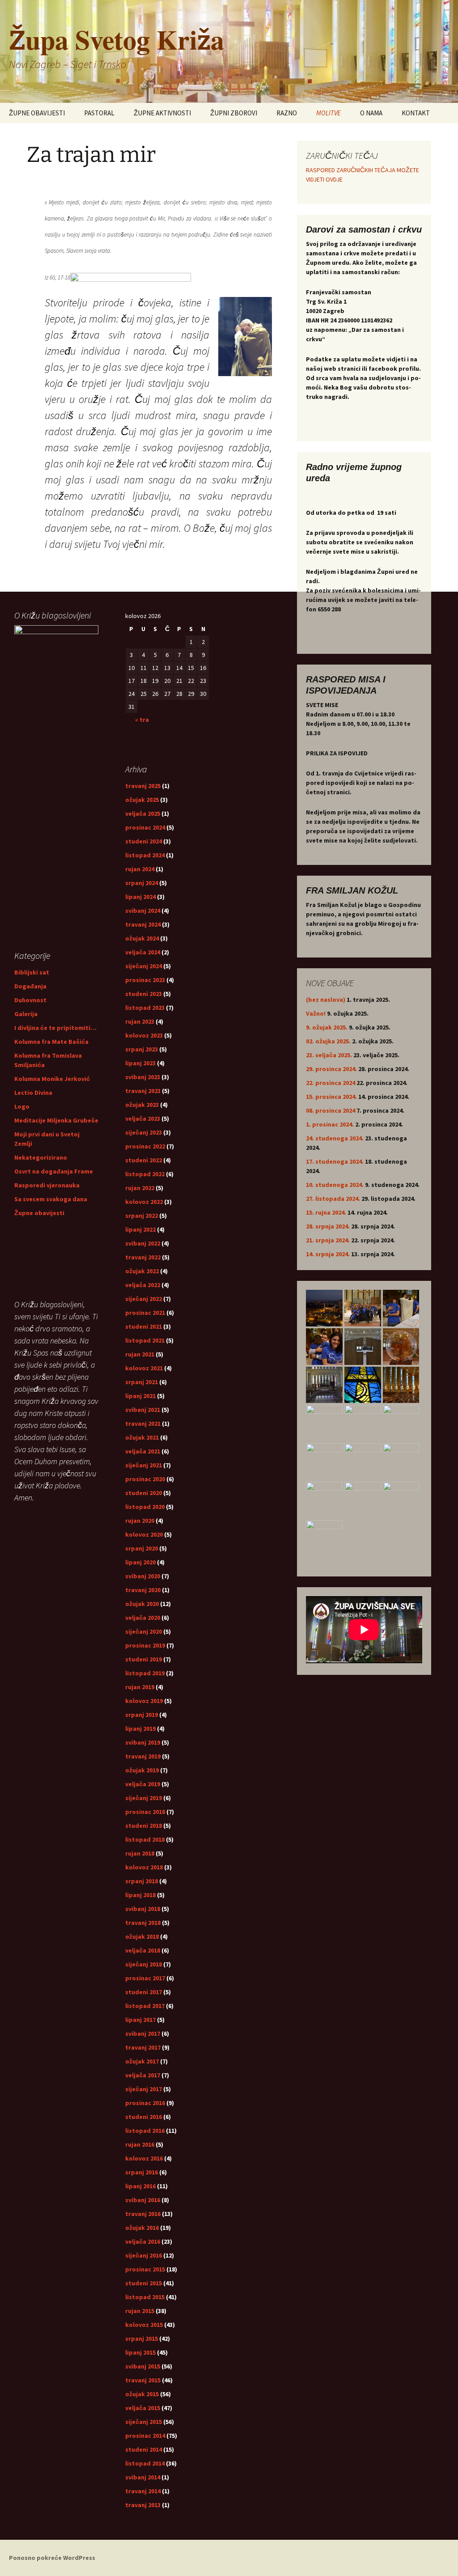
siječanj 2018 (144, 1964)
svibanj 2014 (143, 2477)
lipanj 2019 (140, 1729)
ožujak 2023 (142, 1105)
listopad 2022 (145, 1174)
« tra (142, 720)
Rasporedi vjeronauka (47, 1185)
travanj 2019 (143, 1756)
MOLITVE (329, 113)
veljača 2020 (143, 1618)
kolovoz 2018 (144, 1867)
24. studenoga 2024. (335, 1138)
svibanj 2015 (143, 2366)
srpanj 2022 (142, 1216)
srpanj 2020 (142, 1548)
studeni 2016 (144, 2117)
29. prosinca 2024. (331, 1069)
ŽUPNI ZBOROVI (234, 113)
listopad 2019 (145, 1673)
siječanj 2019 (144, 1798)
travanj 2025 (143, 786)
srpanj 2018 (142, 1881)
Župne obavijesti (39, 1213)
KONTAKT (416, 113)
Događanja (30, 986)
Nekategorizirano (41, 1157)
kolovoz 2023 (144, 1035)
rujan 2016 (140, 2144)
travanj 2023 (143, 1091)
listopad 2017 (145, 2006)
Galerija (26, 1014)
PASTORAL (99, 113)
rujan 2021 (140, 1354)
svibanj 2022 (143, 1243)
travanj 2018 (143, 1923)
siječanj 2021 (144, 1465)
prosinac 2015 (145, 2269)
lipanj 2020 (140, 1562)
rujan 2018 (140, 1853)
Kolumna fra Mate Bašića (51, 1042)
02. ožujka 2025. (328, 1041)
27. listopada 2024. (333, 1199)
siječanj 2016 (144, 2255)
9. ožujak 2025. (327, 1027)
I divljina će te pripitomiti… (55, 1028)
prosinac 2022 (145, 1146)
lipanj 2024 (140, 897)
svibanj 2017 (143, 2034)
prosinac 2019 (145, 1645)
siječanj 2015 (144, 2422)
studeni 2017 (144, 1992)
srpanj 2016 (142, 2172)
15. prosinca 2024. (331, 1097)
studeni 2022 (144, 1160)
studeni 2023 (144, 994)
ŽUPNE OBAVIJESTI (37, 113)
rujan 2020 (140, 1521)
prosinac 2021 (145, 1313)
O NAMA (371, 113)
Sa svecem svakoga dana (51, 1199)
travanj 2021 (143, 1424)
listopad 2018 (145, 1839)
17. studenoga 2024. (335, 1161)
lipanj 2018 (140, 1895)
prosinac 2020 (145, 1479)
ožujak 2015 (142, 2394)
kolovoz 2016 (144, 2158)
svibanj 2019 (143, 1742)
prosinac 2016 (145, 2103)
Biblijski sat (32, 972)
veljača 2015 (143, 2408)
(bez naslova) (326, 1000)
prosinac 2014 (145, 2436)
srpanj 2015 (142, 2339)
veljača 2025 (143, 813)
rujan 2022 (140, 1188)
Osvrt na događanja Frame (54, 1171)
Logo (22, 1106)
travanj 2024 (143, 924)
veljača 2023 (143, 1119)
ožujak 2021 (142, 1437)
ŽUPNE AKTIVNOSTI (162, 113)
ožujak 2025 (142, 800)
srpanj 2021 (142, 1382)
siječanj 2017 (144, 2089)
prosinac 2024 (145, 827)
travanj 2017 (143, 2047)
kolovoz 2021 (144, 1368)
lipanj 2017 (140, 2020)
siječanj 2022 (144, 1299)
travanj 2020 (143, 1590)
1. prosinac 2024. (330, 1124)
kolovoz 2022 (144, 1202)
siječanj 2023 (144, 1132)
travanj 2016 (143, 2214)
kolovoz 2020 (144, 1534)
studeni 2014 (144, 2449)
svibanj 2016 (143, 2200)
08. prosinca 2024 (331, 1110)
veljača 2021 (143, 1451)
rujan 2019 (140, 1687)
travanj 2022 (143, 1257)
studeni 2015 (144, 2283)
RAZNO (287, 113)
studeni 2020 (144, 1493)
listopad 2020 (145, 1507)
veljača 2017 (143, 2075)
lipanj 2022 (140, 1229)
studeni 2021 (144, 1326)
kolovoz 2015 (144, 2325)
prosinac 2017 (145, 1978)
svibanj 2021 (143, 1410)
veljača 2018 (143, 1950)
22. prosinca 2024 (331, 1083)
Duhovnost (30, 1000)
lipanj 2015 (140, 2352)
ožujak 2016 (142, 2228)
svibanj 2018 (143, 1909)
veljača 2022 (143, 1285)
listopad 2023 (145, 1008)
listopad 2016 (145, 2131)
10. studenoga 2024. (335, 1185)
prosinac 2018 (145, 1812)
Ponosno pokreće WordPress (52, 2558)
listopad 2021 (145, 1340)
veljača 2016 (143, 2241)
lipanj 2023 (140, 1063)
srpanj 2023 (142, 1049)
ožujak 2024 (142, 938)
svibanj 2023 (143, 1077)
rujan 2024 (140, 869)
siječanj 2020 (144, 1631)
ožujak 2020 (142, 1604)
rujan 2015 (140, 2311)
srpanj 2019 (142, 1715)
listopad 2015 (145, 2297)
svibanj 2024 (143, 911)
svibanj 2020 (143, 1576)
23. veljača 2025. (329, 1055)
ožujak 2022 (142, 1271)
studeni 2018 (144, 1826)
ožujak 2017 (142, 2061)
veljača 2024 (143, 952)
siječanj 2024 (144, 966)
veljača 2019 (143, 1784)
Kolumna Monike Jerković (52, 1079)
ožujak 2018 (142, 1936)
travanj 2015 (143, 2380)
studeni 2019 (144, 1659)
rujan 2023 (140, 1021)
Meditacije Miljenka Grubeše (56, 1120)
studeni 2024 (144, 841)
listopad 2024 (145, 855)
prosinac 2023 (145, 980)
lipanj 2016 (140, 2186)
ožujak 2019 (142, 1770)
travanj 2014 (143, 2491)
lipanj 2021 (140, 1396)
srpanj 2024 (142, 883)
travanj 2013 (143, 2505)
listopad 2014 (145, 2463)
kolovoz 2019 (144, 1701)
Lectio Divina (33, 1093)
